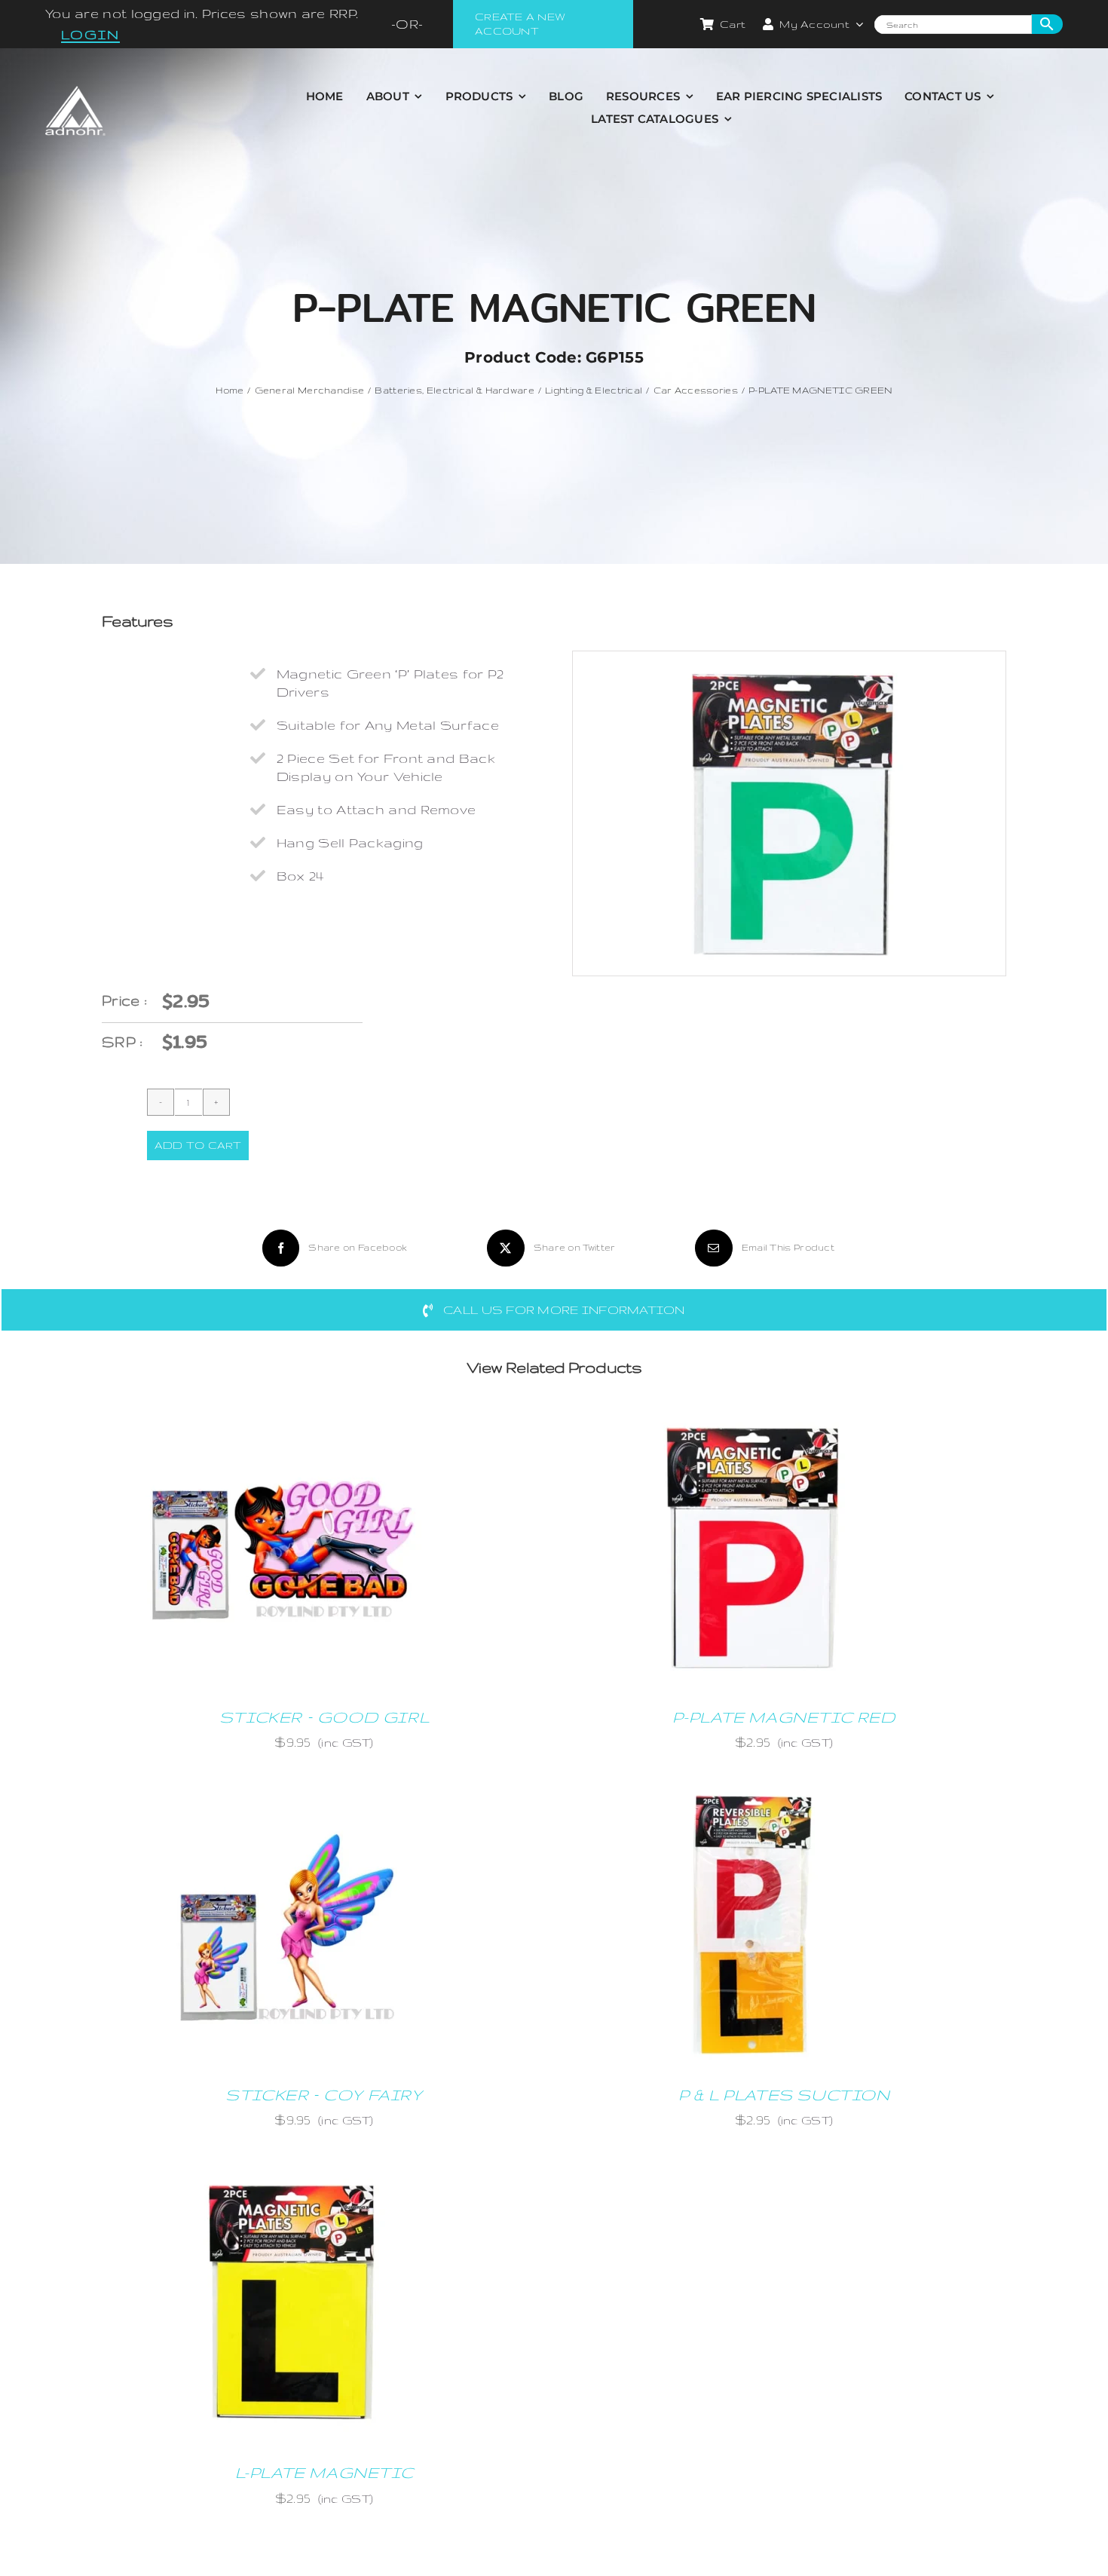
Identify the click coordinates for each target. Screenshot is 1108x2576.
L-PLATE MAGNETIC (324, 2472)
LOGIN (90, 34)
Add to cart (198, 1145)
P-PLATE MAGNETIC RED (784, 1717)
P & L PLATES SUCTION (784, 2095)
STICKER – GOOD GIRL (324, 1717)
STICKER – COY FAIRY (324, 2095)
